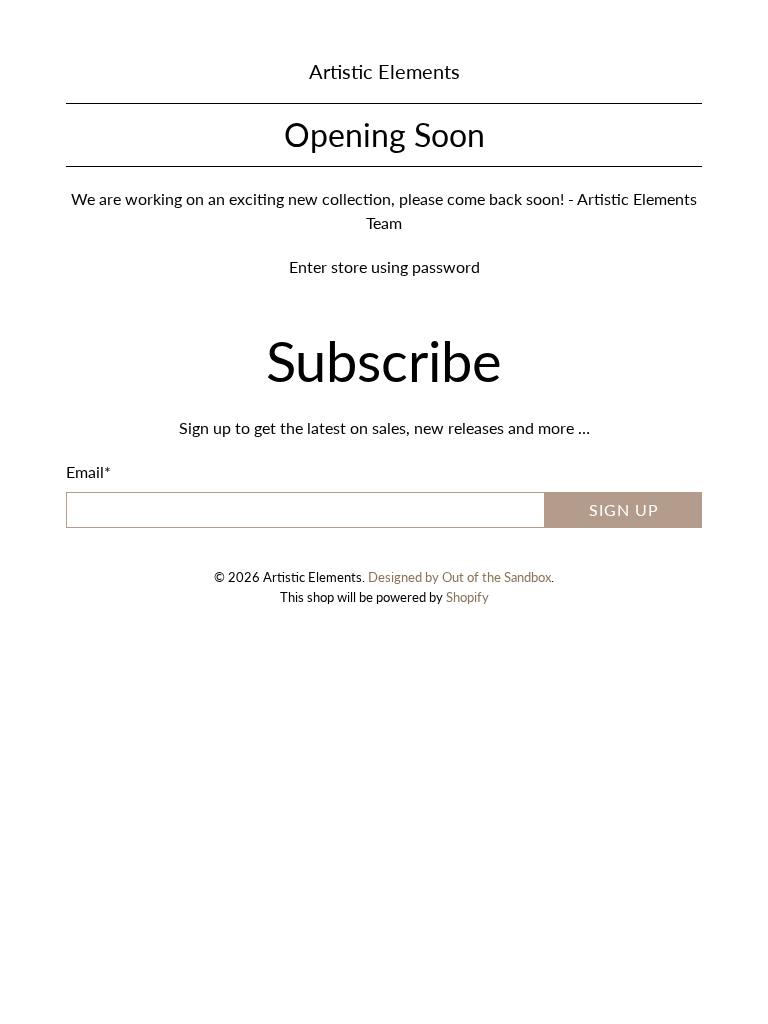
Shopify (467, 597)
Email (88, 471)
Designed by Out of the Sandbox (459, 577)
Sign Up (624, 509)
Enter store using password (384, 266)
